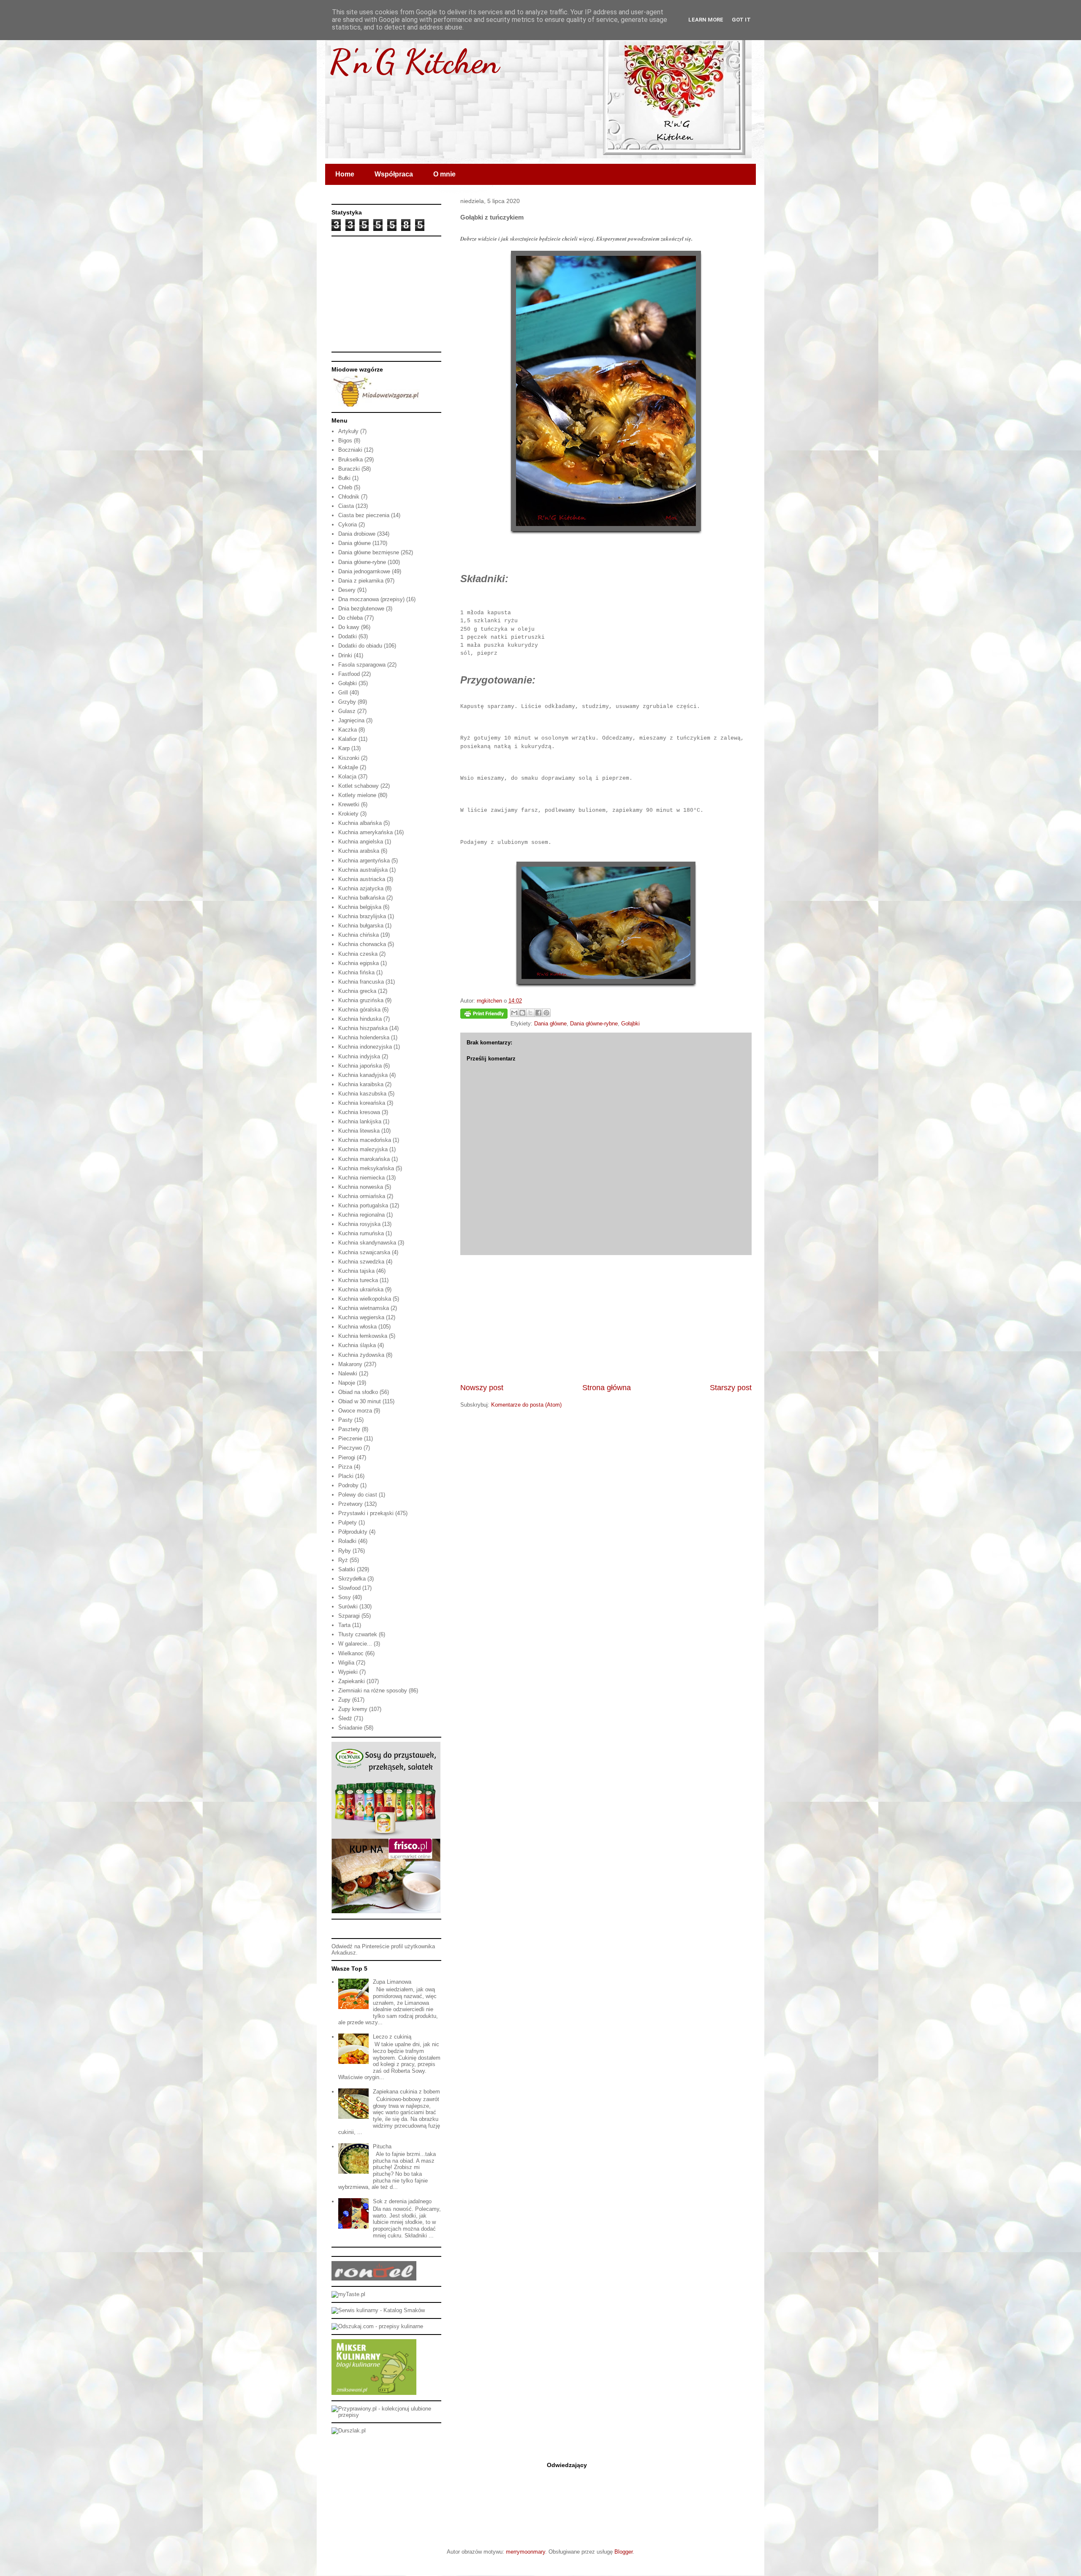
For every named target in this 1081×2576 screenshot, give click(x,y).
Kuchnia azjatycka (361, 888)
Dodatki (348, 636)
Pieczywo (350, 1448)
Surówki (348, 1607)
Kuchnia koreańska (362, 1103)
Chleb (345, 487)
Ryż (343, 1560)
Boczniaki (350, 450)
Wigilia (346, 1663)
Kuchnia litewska (359, 1131)
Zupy (344, 1700)
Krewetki (349, 804)
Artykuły (348, 431)
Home (345, 174)
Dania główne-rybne (594, 1024)
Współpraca (394, 174)
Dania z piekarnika (361, 581)
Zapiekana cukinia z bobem (406, 2092)
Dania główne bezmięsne (369, 552)
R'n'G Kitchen (414, 61)
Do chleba (350, 618)
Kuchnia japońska (360, 1066)
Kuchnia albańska (360, 823)
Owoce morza (355, 1411)
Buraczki (349, 469)
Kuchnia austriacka (362, 879)
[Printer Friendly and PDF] (484, 1015)
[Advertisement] (606, 1319)
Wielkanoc (351, 1653)
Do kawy (349, 627)
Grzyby (347, 702)
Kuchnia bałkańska (361, 898)
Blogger (623, 2552)
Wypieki (348, 1672)
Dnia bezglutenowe (361, 609)
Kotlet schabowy (359, 786)
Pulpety (348, 1523)
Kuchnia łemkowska (363, 1336)
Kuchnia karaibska (361, 1084)
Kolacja (347, 777)
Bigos (345, 441)
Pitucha (382, 2146)
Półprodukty (353, 1532)
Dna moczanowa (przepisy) (371, 599)
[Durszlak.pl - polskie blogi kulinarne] (349, 2431)
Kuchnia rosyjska (359, 1224)
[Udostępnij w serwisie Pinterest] (546, 1013)
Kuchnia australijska (363, 870)
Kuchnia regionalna (361, 1215)
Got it (741, 20)
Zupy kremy (353, 1709)
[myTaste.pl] (348, 2294)
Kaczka (348, 730)
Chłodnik (349, 497)
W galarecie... (355, 1644)
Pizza (345, 1467)
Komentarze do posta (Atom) (526, 1405)
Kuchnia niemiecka (361, 1178)
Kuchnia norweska (361, 1187)
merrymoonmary (526, 2552)
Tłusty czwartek (358, 1634)
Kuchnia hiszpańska (363, 1028)
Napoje (347, 1383)
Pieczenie (350, 1438)
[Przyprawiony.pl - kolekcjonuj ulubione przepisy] (386, 2415)
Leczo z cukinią (392, 2037)
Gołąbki (630, 1024)
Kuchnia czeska (358, 954)
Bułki (344, 478)
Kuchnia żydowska (361, 1355)
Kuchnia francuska (361, 982)
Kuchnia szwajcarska (364, 1252)
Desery (347, 590)
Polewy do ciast (358, 1495)
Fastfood (349, 674)
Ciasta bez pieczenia (364, 515)
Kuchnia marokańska (364, 1159)
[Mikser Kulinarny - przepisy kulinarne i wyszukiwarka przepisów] (374, 2393)
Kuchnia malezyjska (363, 1149)
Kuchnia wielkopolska (365, 1299)
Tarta (344, 1625)
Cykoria (348, 525)
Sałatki (347, 1569)
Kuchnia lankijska (360, 1121)
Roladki (347, 1541)
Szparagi (349, 1616)
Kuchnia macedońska (365, 1140)
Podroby (348, 1485)
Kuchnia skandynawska (367, 1243)
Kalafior (348, 739)
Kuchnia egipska (359, 963)
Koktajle (348, 767)
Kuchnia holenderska (364, 1037)
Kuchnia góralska (359, 1010)
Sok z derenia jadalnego (402, 2201)
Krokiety (348, 814)
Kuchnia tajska (356, 1271)
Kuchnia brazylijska (362, 916)
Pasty (345, 1420)
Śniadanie (350, 1728)
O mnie (444, 174)
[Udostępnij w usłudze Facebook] (538, 1013)
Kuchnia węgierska (361, 1317)
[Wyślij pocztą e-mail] (514, 1013)
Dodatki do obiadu (360, 646)
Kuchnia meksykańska (366, 1168)
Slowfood (349, 1588)
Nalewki (348, 1373)
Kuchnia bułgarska (361, 926)
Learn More (706, 20)
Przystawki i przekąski (366, 1513)
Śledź (345, 1718)
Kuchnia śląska (357, 1345)
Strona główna (607, 1388)
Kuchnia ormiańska (362, 1196)
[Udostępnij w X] (530, 1013)
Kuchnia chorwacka (362, 944)
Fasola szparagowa (362, 665)
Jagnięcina (351, 720)
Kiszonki (349, 758)
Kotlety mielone (357, 795)
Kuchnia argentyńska (364, 861)
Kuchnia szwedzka (361, 1262)
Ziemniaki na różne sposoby (373, 1691)
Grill (343, 693)
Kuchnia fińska (356, 972)
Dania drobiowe (357, 534)
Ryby (345, 1551)
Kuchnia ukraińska (361, 1289)
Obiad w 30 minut (360, 1401)
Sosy (345, 1597)
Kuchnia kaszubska (362, 1094)
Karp (344, 748)
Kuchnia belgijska (360, 907)
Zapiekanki (352, 1681)
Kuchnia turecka (358, 1280)
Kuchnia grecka (357, 991)
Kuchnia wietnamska (364, 1308)
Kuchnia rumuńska (361, 1233)
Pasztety (349, 1429)
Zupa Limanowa (392, 1982)
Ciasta (346, 506)
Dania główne (550, 1024)
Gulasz (347, 711)
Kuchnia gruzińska (361, 1000)
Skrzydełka (352, 1579)
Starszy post (731, 1388)
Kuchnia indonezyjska (365, 1047)
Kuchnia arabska (359, 851)
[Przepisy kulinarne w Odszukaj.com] (377, 2326)
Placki (346, 1476)
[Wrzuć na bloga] (522, 1013)
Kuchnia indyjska (359, 1056)
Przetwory (350, 1504)
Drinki (345, 655)
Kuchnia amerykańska (365, 832)
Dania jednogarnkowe (364, 571)
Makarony (350, 1364)
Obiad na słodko (358, 1392)
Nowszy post (482, 1388)
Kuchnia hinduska (360, 1019)
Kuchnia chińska (359, 935)
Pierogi (347, 1457)
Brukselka (350, 460)
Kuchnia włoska (357, 1327)
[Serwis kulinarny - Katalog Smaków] (378, 2310)
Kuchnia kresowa (359, 1112)
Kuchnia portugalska (363, 1205)
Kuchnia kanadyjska (363, 1075)
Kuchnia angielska (361, 842)
